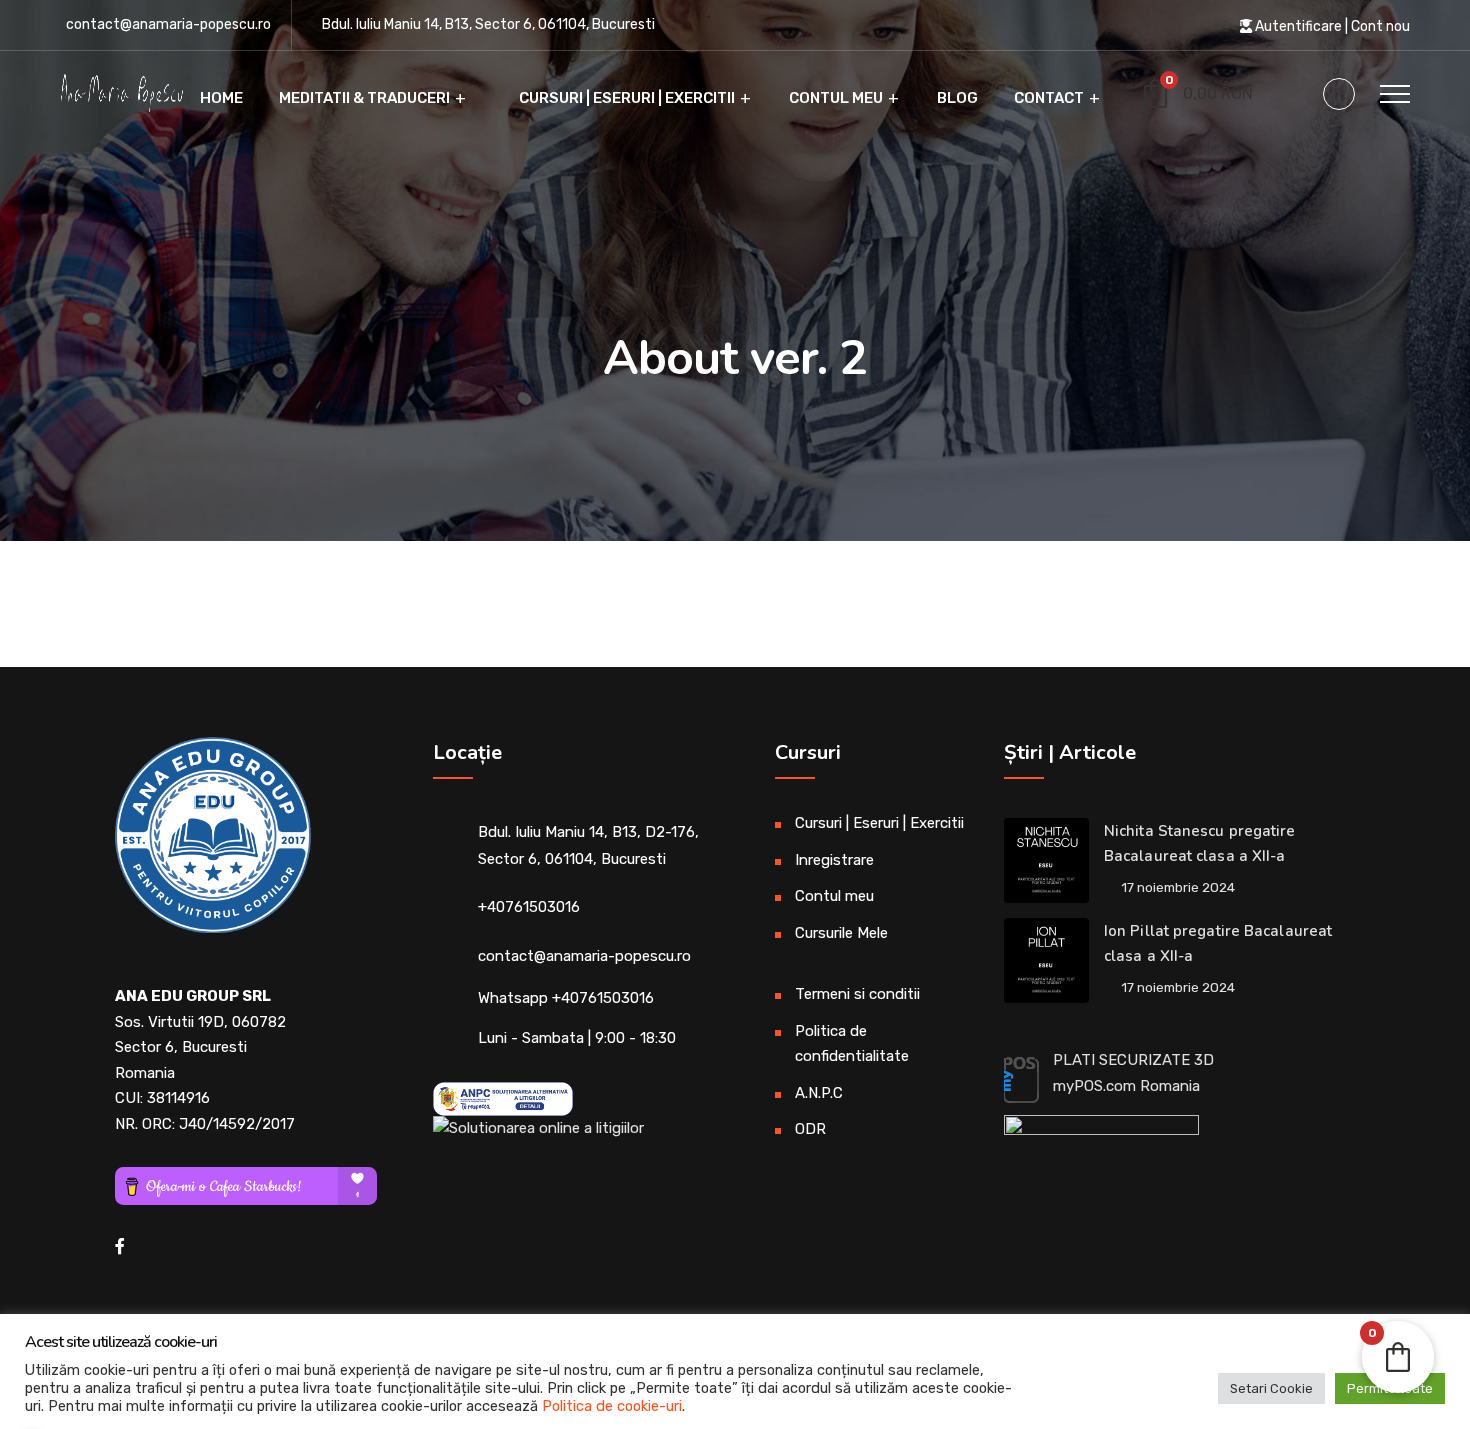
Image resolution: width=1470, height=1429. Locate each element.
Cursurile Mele (841, 933)
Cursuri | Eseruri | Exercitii (625, 98)
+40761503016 (529, 907)
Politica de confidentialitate (852, 1044)
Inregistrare (834, 860)
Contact (1049, 98)
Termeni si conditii (857, 994)
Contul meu (836, 98)
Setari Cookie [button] (1271, 1388)
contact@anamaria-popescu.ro (168, 24)
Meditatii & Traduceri (364, 98)
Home (220, 98)
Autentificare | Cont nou (1331, 26)
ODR (810, 1129)
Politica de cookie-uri (612, 1406)
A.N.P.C (819, 1093)
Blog (957, 98)
